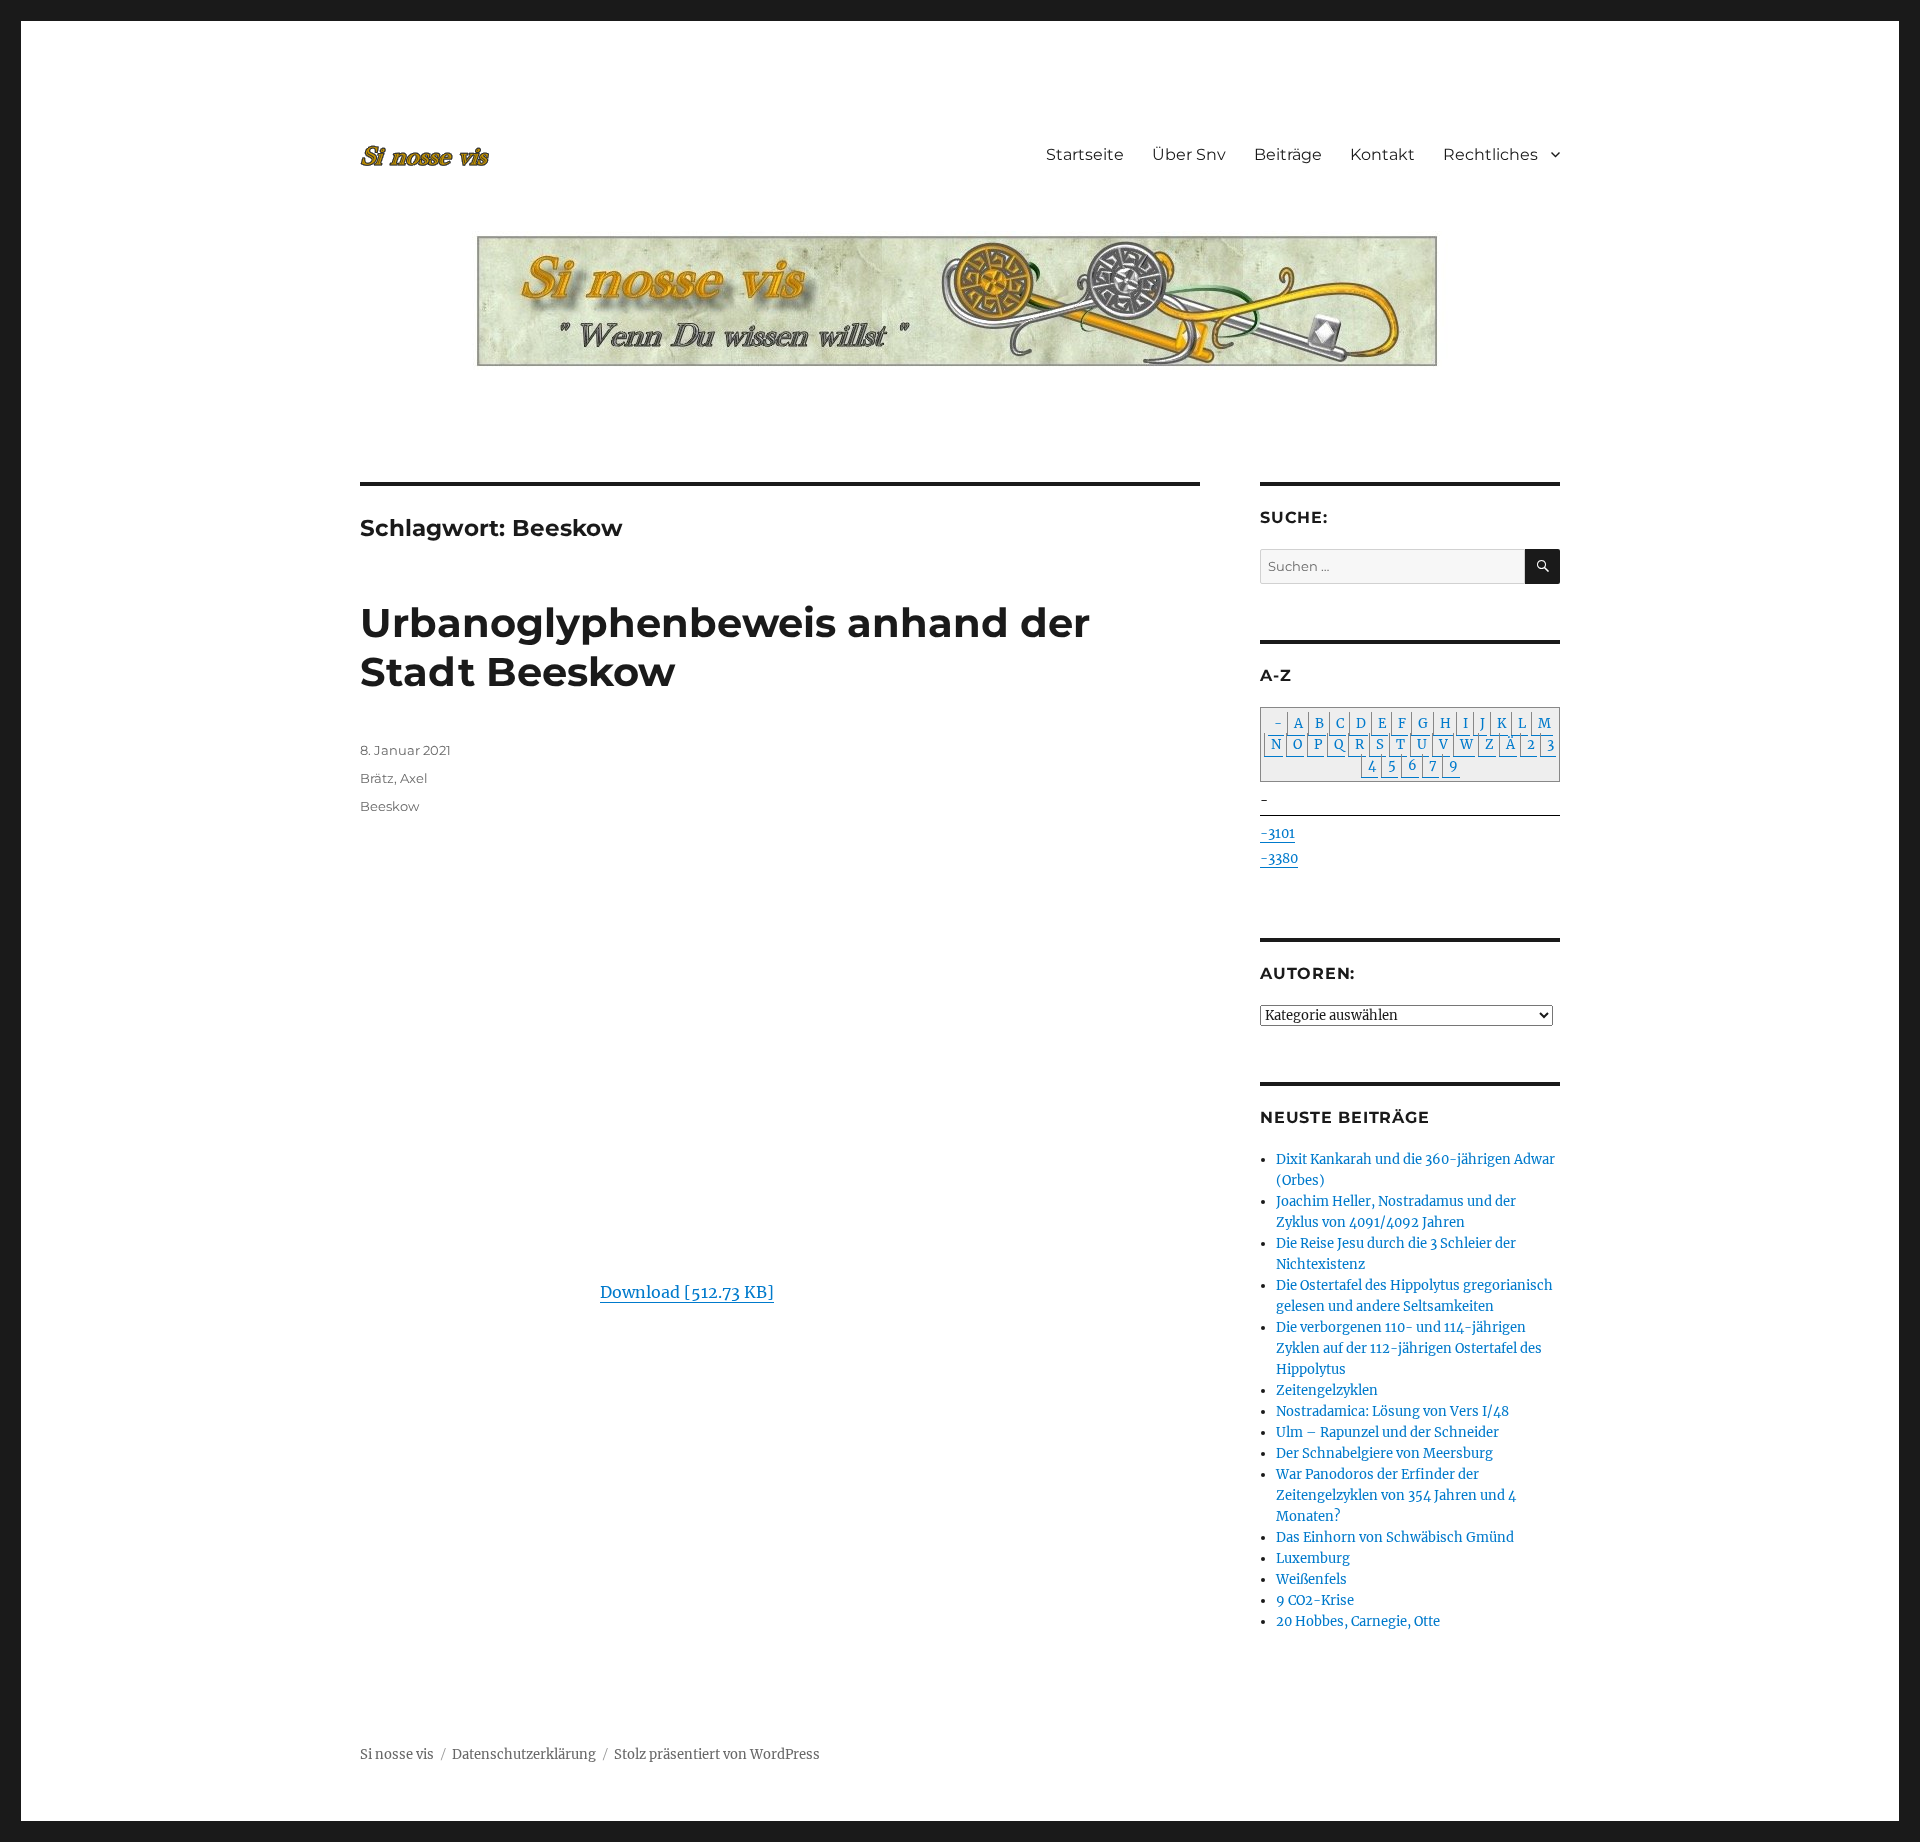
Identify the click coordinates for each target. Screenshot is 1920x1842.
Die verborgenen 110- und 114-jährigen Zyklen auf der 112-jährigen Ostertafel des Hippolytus (1409, 1348)
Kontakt (1382, 154)
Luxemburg (1313, 1558)
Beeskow (389, 806)
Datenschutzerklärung (524, 1754)
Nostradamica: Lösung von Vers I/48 (1392, 1411)
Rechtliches (1490, 154)
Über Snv (1189, 154)
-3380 (1279, 858)
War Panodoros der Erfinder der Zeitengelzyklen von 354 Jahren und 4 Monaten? (1396, 1495)
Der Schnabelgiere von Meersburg (1384, 1453)
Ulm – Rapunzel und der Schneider (1387, 1432)
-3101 (1277, 833)
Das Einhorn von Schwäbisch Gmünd (1395, 1537)
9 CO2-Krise (1315, 1600)
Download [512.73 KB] (687, 1292)
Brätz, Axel (394, 778)
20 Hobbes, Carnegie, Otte (1358, 1621)
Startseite (1085, 154)
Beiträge (1288, 154)
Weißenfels (1311, 1579)
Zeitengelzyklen (1327, 1390)
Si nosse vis (397, 1754)
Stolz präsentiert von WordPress (717, 1754)
